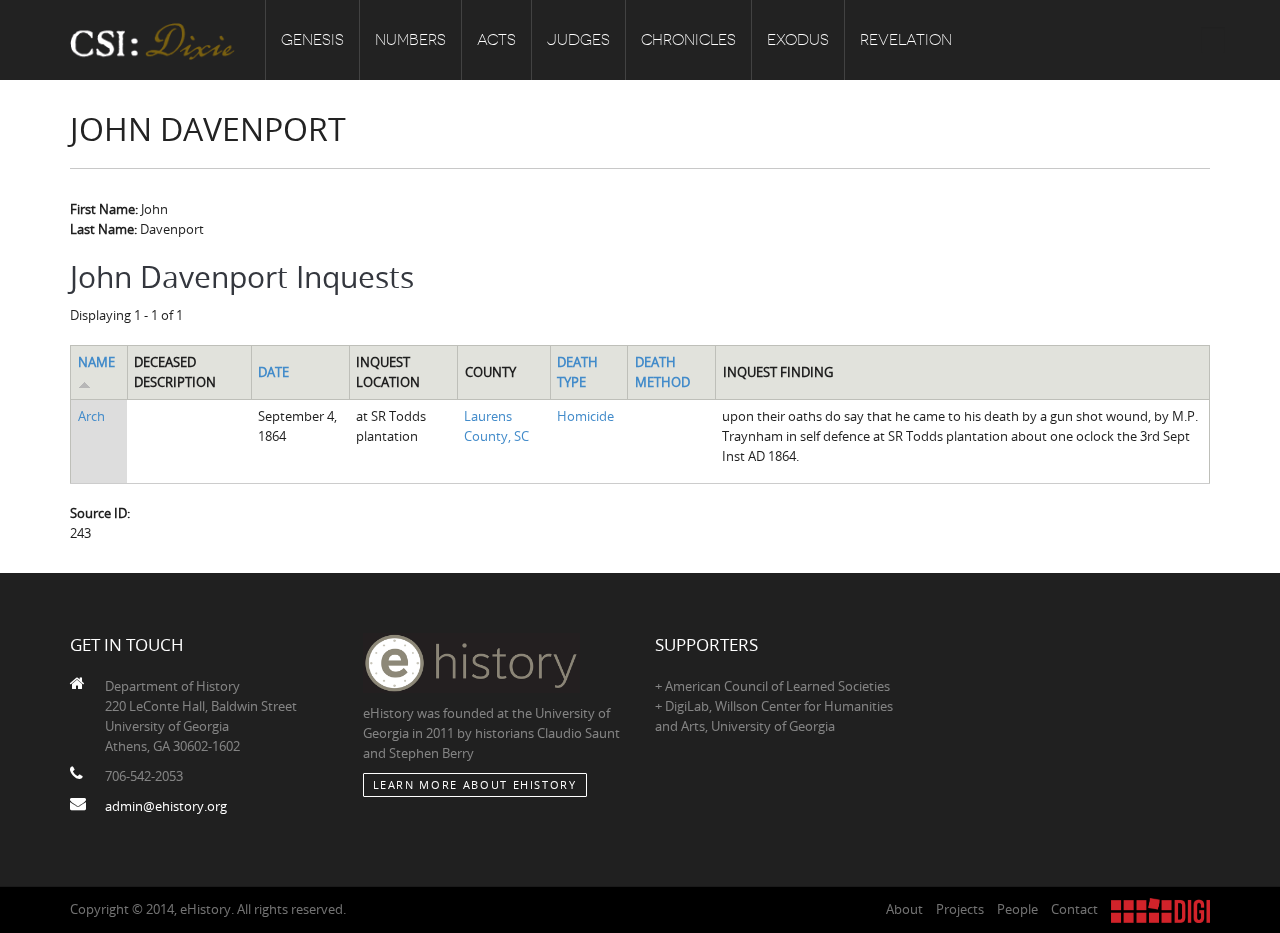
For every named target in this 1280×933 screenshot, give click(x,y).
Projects (960, 909)
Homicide (585, 416)
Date (273, 372)
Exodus (798, 40)
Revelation (906, 40)
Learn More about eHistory (475, 784)
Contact (1074, 909)
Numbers (410, 40)
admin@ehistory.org (166, 806)
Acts (496, 40)
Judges (578, 40)
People (1017, 909)
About (904, 909)
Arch (91, 416)
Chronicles (688, 40)
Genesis (312, 40)
